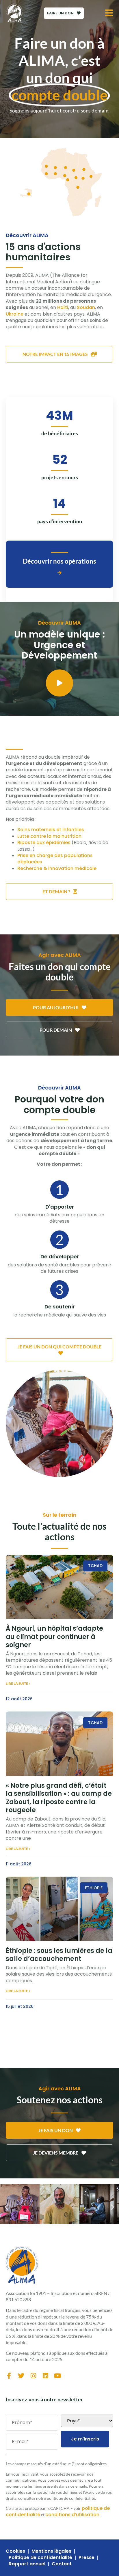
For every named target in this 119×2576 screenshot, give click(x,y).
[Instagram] (33, 2376)
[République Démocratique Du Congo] (78, 187)
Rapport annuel (27, 2564)
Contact (62, 2564)
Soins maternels (36, 830)
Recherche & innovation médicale (57, 868)
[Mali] (55, 168)
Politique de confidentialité (40, 2558)
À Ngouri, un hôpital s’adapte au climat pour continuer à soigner (54, 1637)
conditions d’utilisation (72, 2515)
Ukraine (15, 314)
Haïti (63, 307)
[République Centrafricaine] (76, 178)
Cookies (15, 2551)
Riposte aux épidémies (44, 843)
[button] (6, 2207)
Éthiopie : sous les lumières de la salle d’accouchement (59, 1955)
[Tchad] (74, 170)
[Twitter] (21, 2376)
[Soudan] (84, 170)
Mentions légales (51, 2551)
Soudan (86, 307)
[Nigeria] (65, 176)
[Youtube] (57, 2376)
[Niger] (66, 168)
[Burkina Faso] (55, 174)
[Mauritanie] (46, 166)
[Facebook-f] (9, 2376)
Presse (87, 2558)
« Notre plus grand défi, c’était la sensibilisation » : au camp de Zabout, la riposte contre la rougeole (59, 1798)
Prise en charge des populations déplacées (55, 859)
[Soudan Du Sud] (83, 178)
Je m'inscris (85, 2439)
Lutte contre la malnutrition (49, 836)
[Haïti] (29, 194)
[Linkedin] (45, 2376)
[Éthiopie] (91, 176)
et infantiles (70, 830)
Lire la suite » (18, 1683)
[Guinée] (46, 174)
